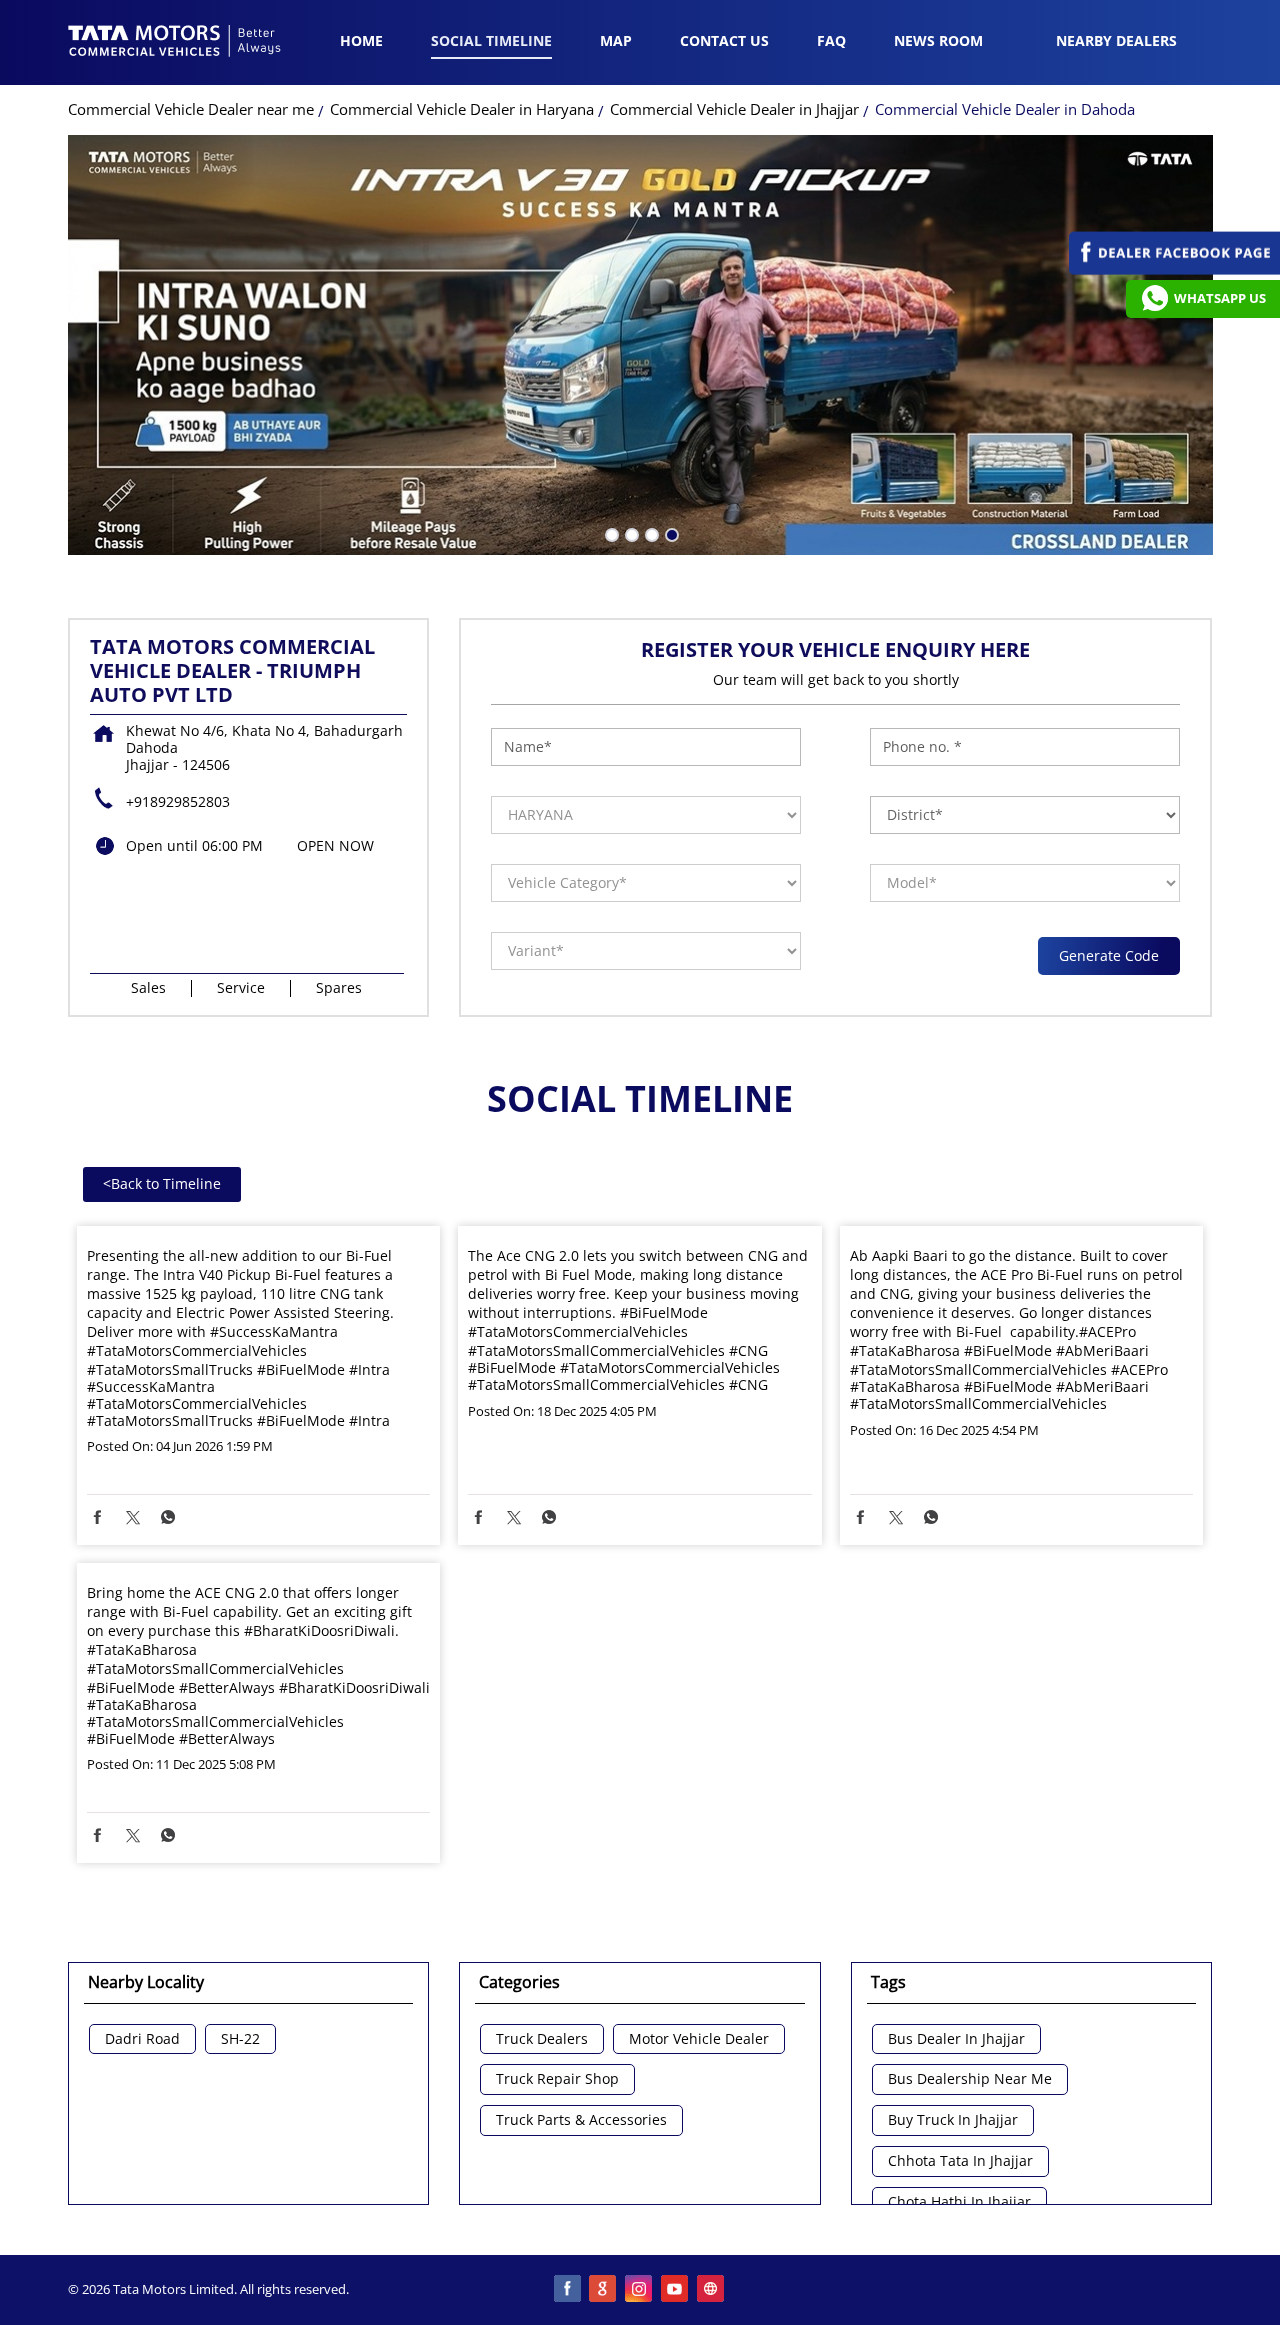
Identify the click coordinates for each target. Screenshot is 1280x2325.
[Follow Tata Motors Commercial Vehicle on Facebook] (568, 2290)
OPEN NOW (335, 845)
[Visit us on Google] (604, 2290)
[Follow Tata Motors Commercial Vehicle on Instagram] (640, 2290)
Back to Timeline (162, 1183)
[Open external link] (1174, 269)
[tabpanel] (640, 345)
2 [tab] (630, 533)
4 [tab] (670, 533)
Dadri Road (142, 2039)
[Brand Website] (712, 2290)
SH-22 (240, 2039)
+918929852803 (178, 801)
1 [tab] (610, 533)
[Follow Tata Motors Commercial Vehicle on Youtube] (676, 2290)
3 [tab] (650, 533)
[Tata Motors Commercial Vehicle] (175, 43)
